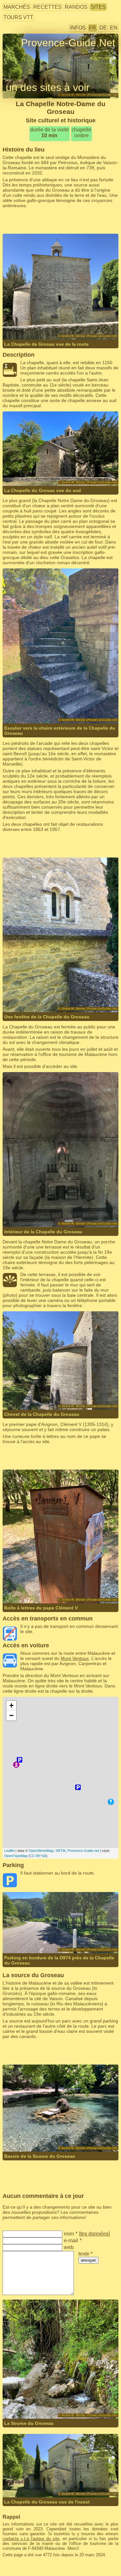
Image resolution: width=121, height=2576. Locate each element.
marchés (17, 7)
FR (93, 28)
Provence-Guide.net (83, 1851)
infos (78, 28)
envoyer (88, 2260)
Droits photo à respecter (27, 55)
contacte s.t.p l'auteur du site (31, 2539)
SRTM (60, 1851)
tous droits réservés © (39, 317)
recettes (47, 7)
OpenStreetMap (41, 1851)
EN (114, 28)
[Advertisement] (61, 221)
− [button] (11, 1715)
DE (103, 28)
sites (98, 7)
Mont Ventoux (75, 1658)
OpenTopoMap (16, 1856)
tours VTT (18, 17)
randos (76, 7)
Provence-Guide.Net (68, 43)
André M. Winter (86, 317)
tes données (94, 2234)
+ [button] (11, 1705)
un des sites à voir (48, 87)
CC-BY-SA (38, 1856)
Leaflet (9, 1851)
